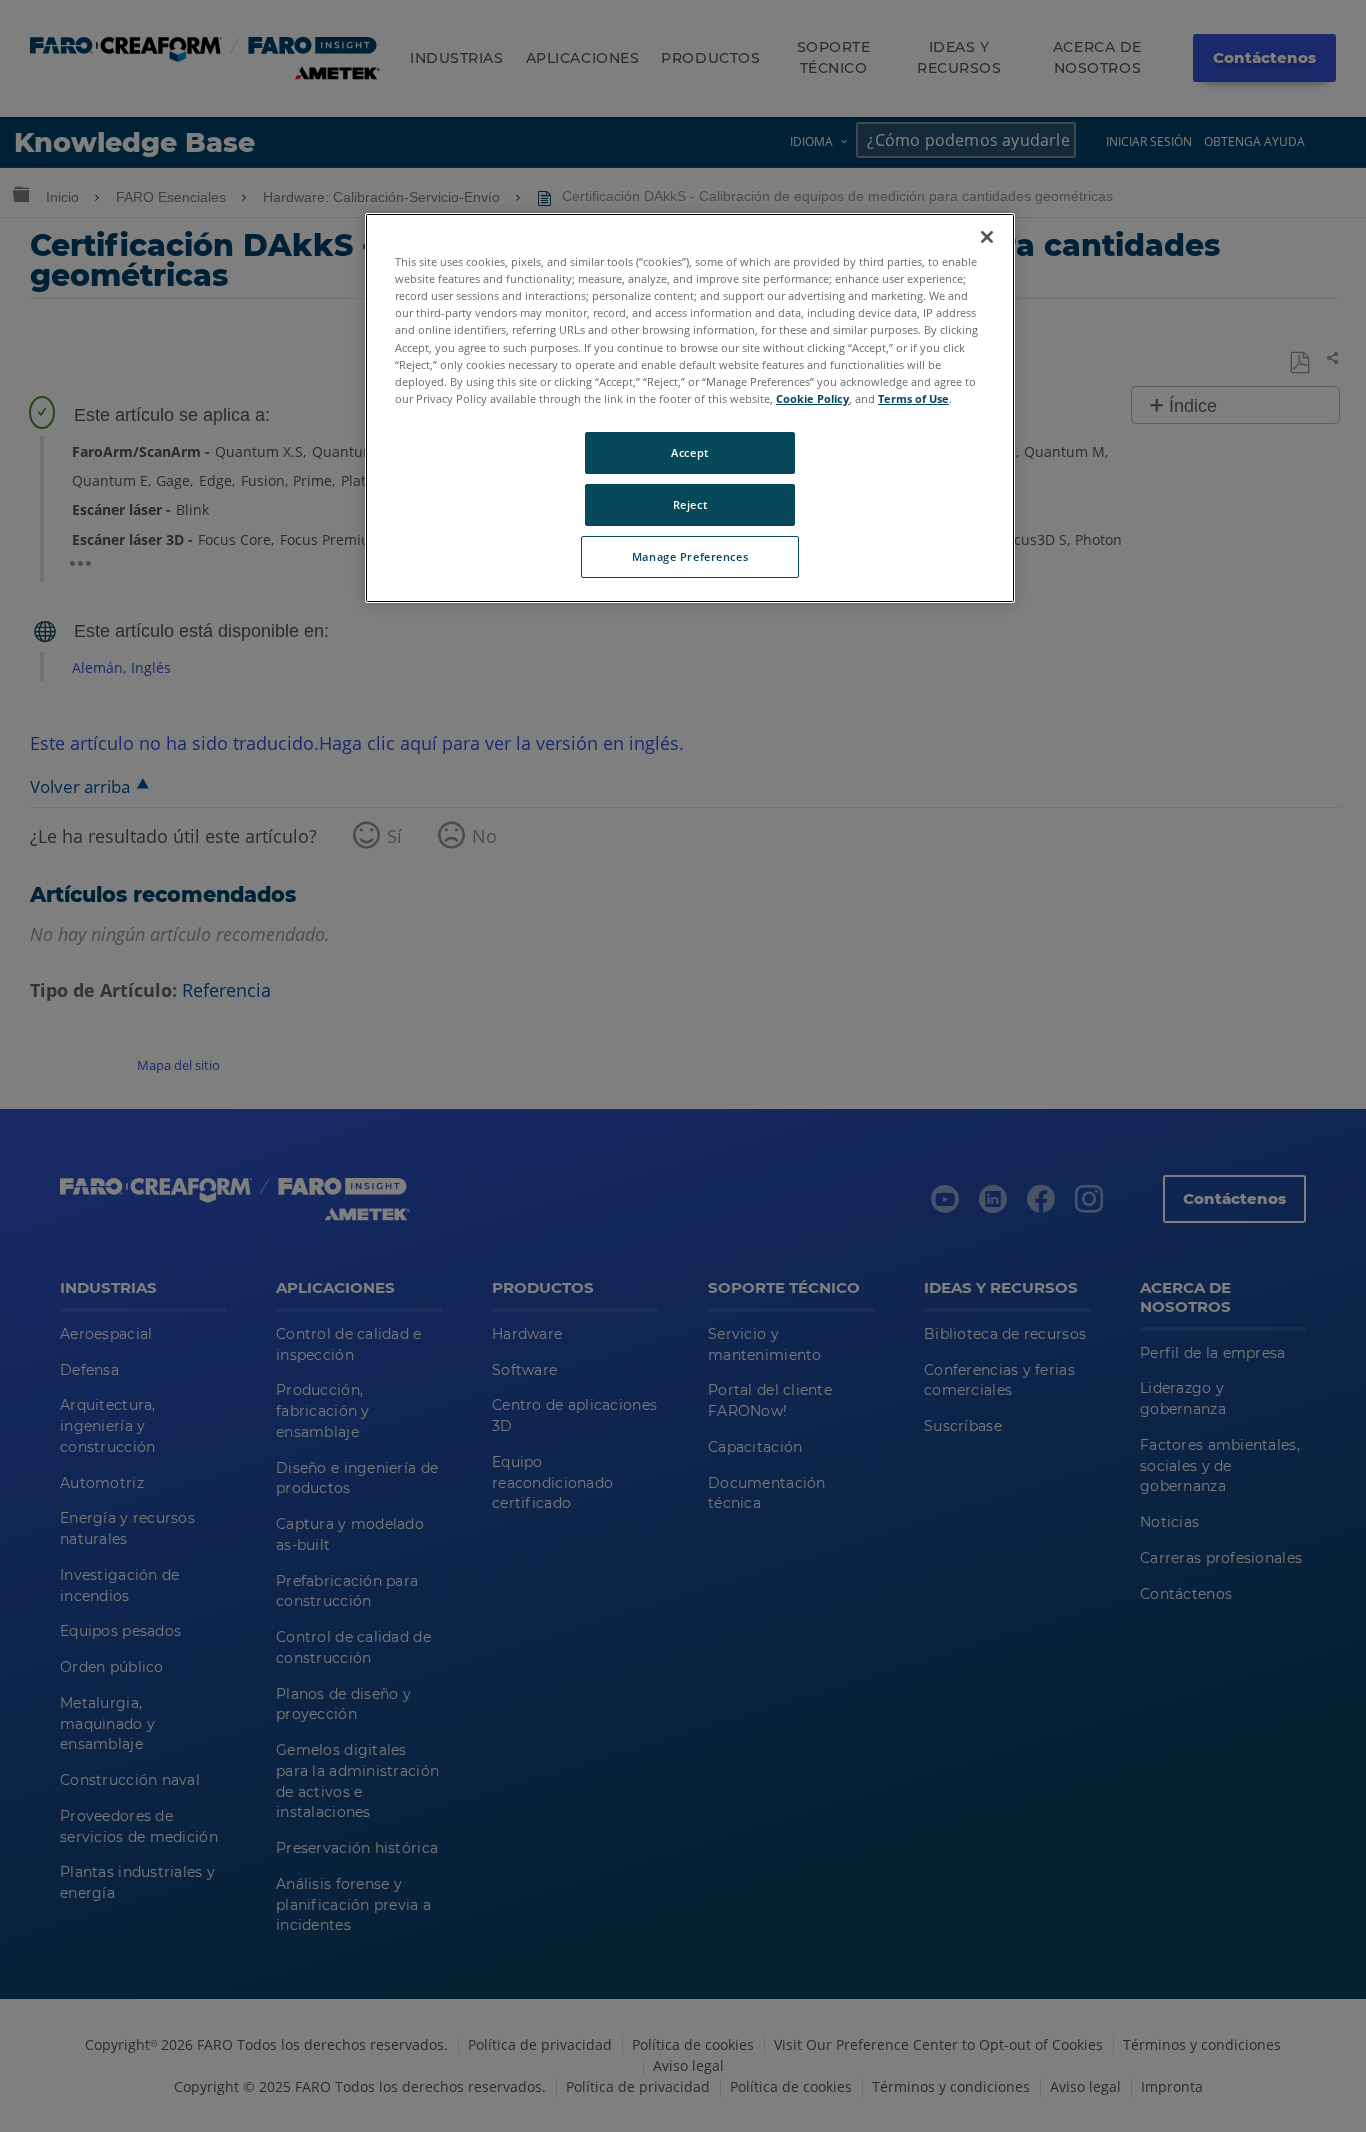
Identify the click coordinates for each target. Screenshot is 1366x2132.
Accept (689, 452)
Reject (690, 504)
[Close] (987, 237)
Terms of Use (913, 398)
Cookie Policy (812, 398)
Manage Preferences (690, 556)
